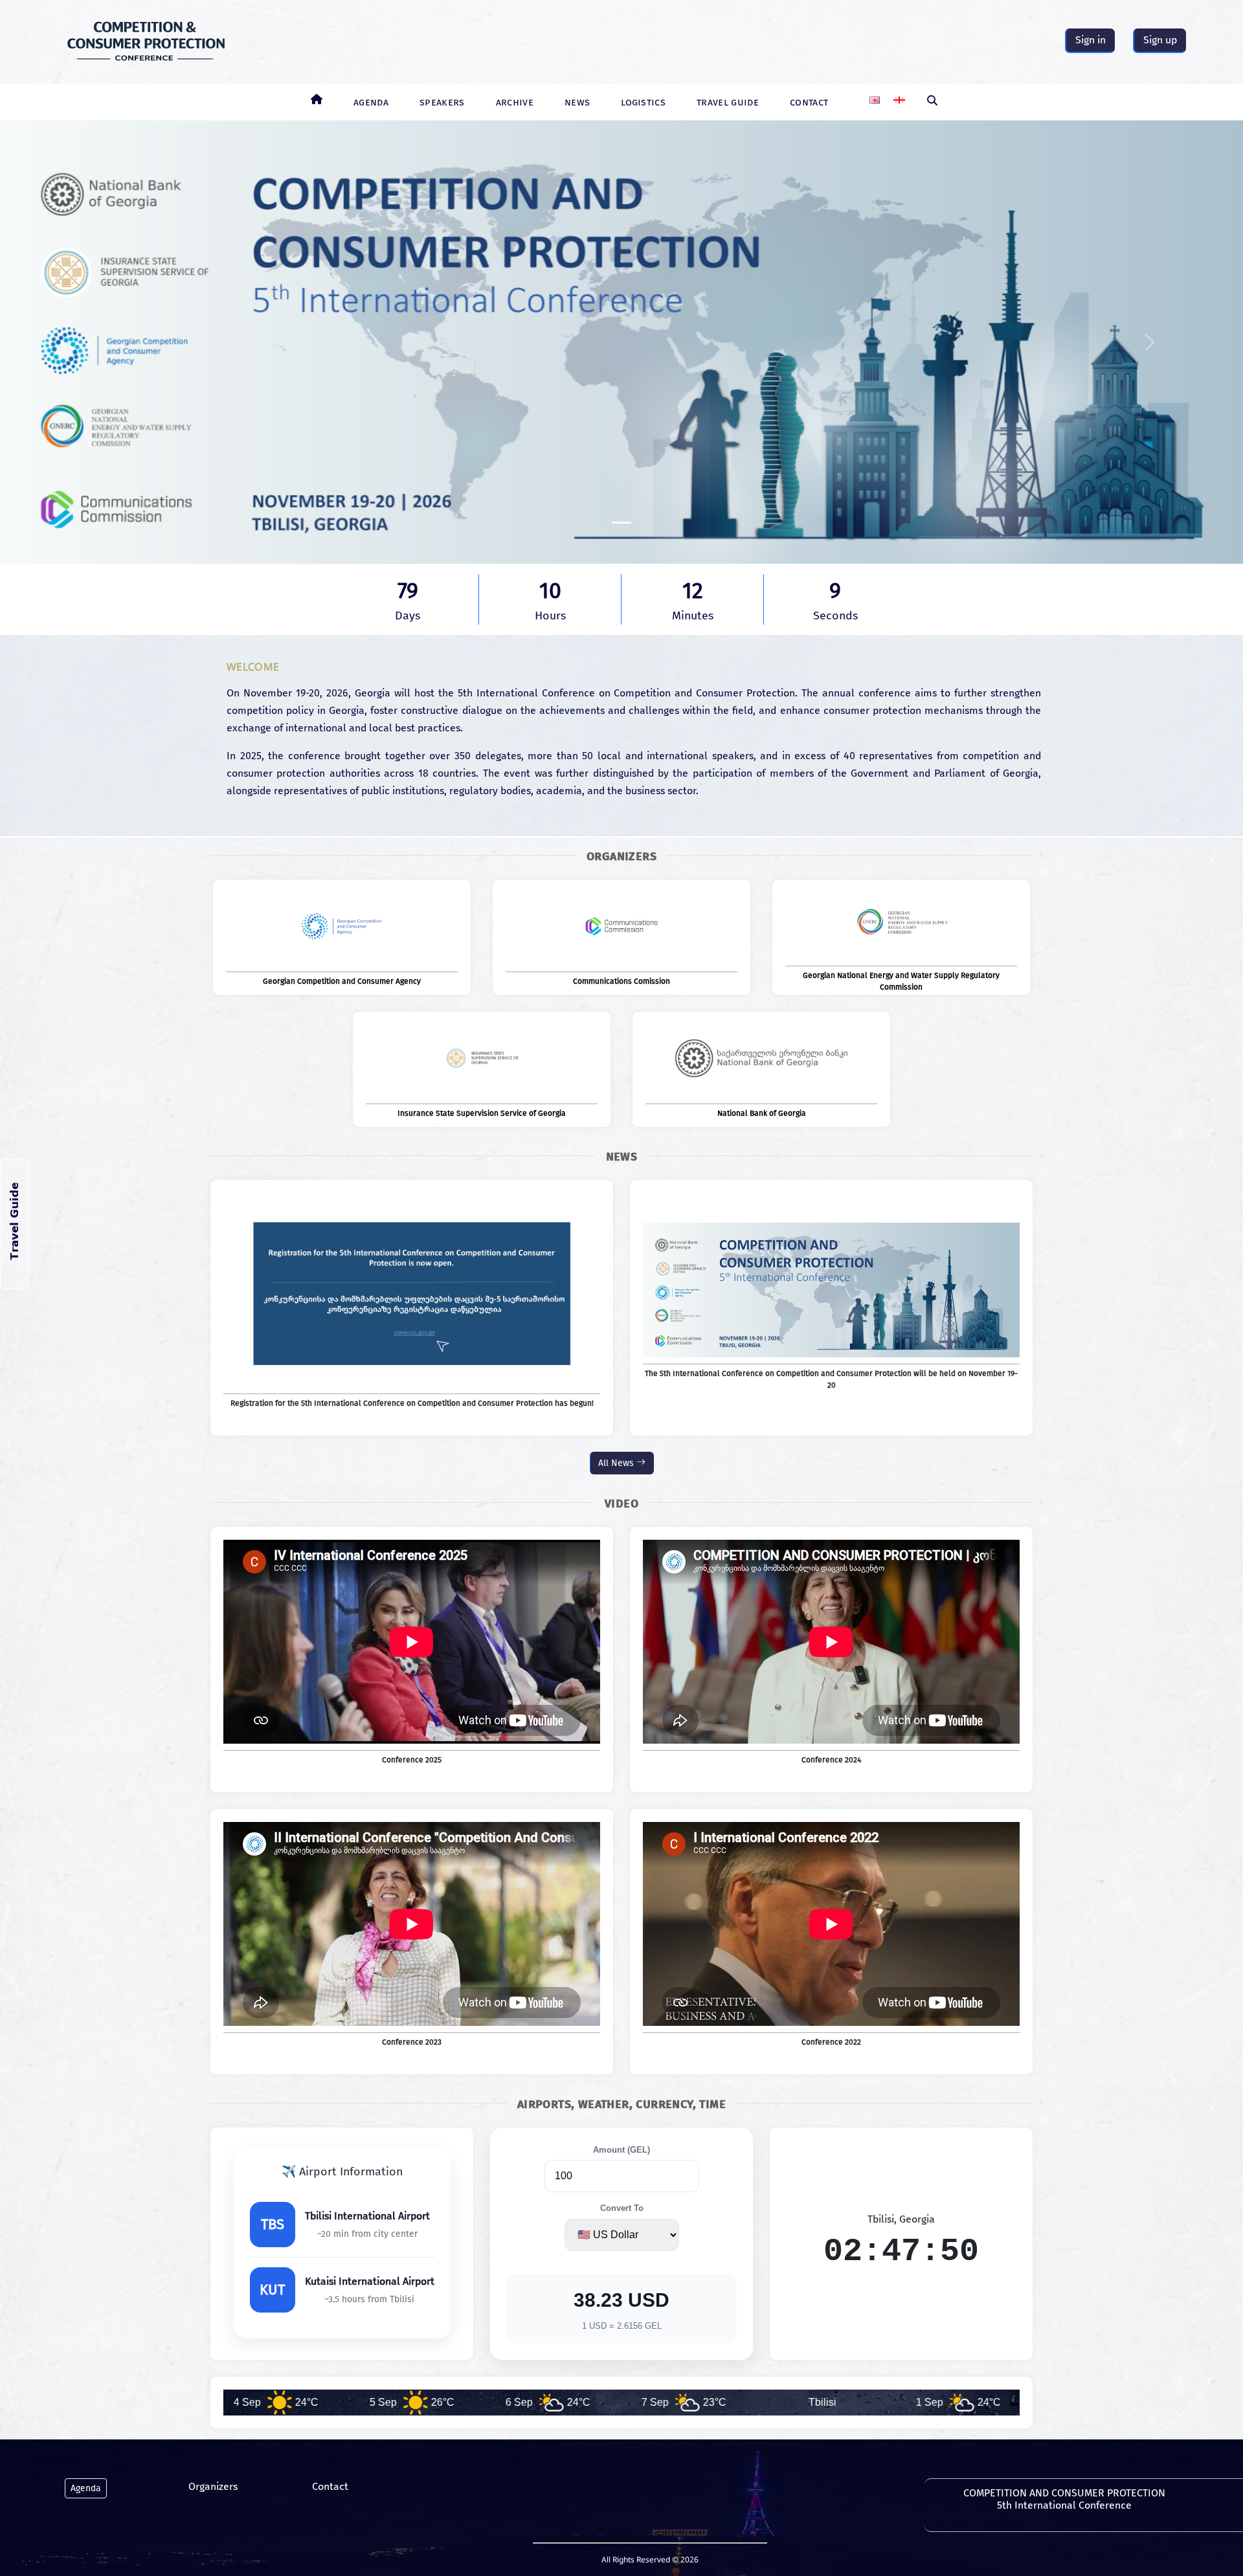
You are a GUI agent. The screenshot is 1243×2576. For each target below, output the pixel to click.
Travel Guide (728, 102)
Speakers (442, 102)
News (577, 102)
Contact (809, 102)
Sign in (1091, 40)
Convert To (622, 2208)
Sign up (1160, 40)
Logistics (643, 102)
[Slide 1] (621, 523)
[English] (875, 95)
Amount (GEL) (621, 2150)
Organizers (213, 2486)
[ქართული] (899, 95)
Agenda (371, 102)
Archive (515, 102)
